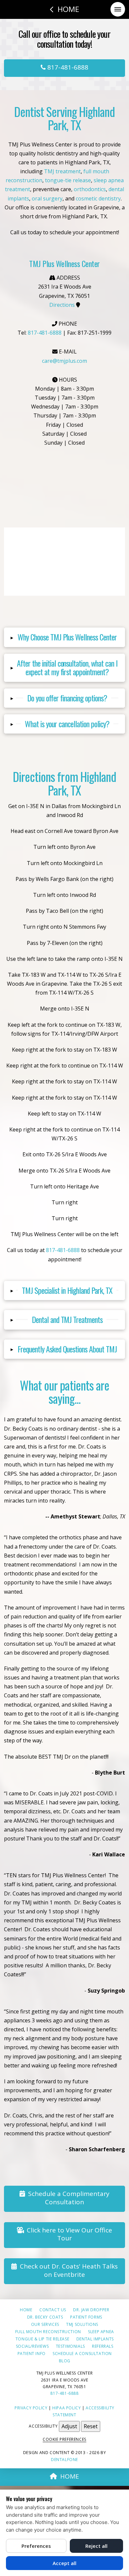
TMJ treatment (62, 171)
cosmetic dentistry (98, 198)
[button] (118, 9)
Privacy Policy (31, 2408)
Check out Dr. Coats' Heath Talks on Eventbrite (69, 2270)
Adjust (69, 2426)
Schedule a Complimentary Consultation (69, 2198)
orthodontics (90, 189)
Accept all (64, 2563)
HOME (70, 2476)
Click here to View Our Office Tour (69, 2234)
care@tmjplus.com (64, 361)
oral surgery (47, 198)
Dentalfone (64, 2460)
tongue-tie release (68, 180)
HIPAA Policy (66, 2408)
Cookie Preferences (64, 2439)
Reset (91, 2426)
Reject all (96, 2546)
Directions (62, 305)
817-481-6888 (67, 67)
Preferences (36, 2546)
